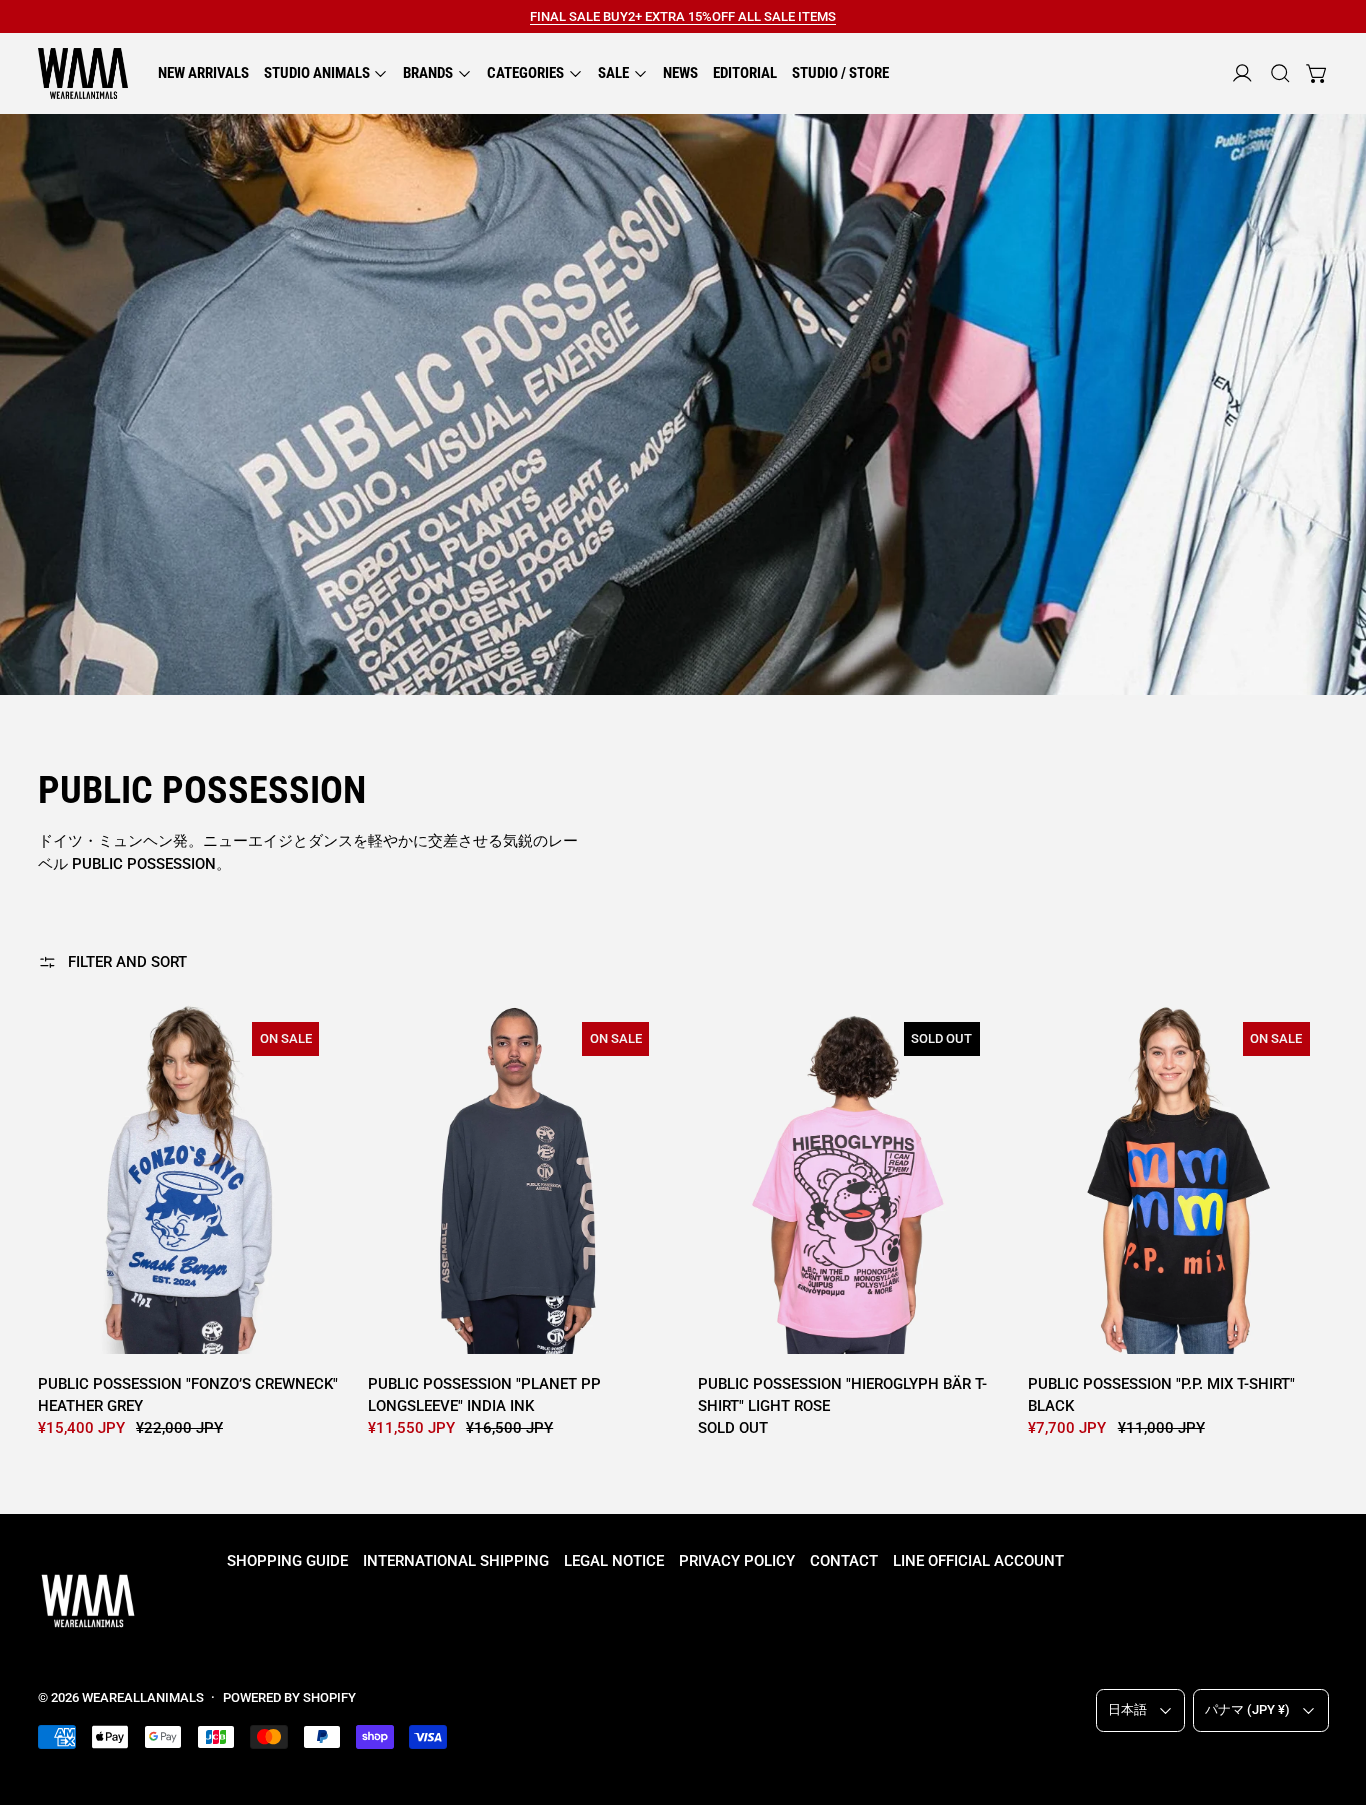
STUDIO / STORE (840, 73)
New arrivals (203, 73)
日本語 (1127, 1709)
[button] (1280, 73)
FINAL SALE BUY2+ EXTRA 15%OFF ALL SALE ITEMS (683, 16)
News (680, 73)
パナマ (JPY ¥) (1247, 1709)
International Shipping (456, 1561)
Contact (844, 1561)
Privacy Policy (737, 1561)
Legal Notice (614, 1561)
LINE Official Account (978, 1561)
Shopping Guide (287, 1561)
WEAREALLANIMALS (143, 1697)
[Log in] (1242, 73)
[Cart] (1317, 73)
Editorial (745, 73)
